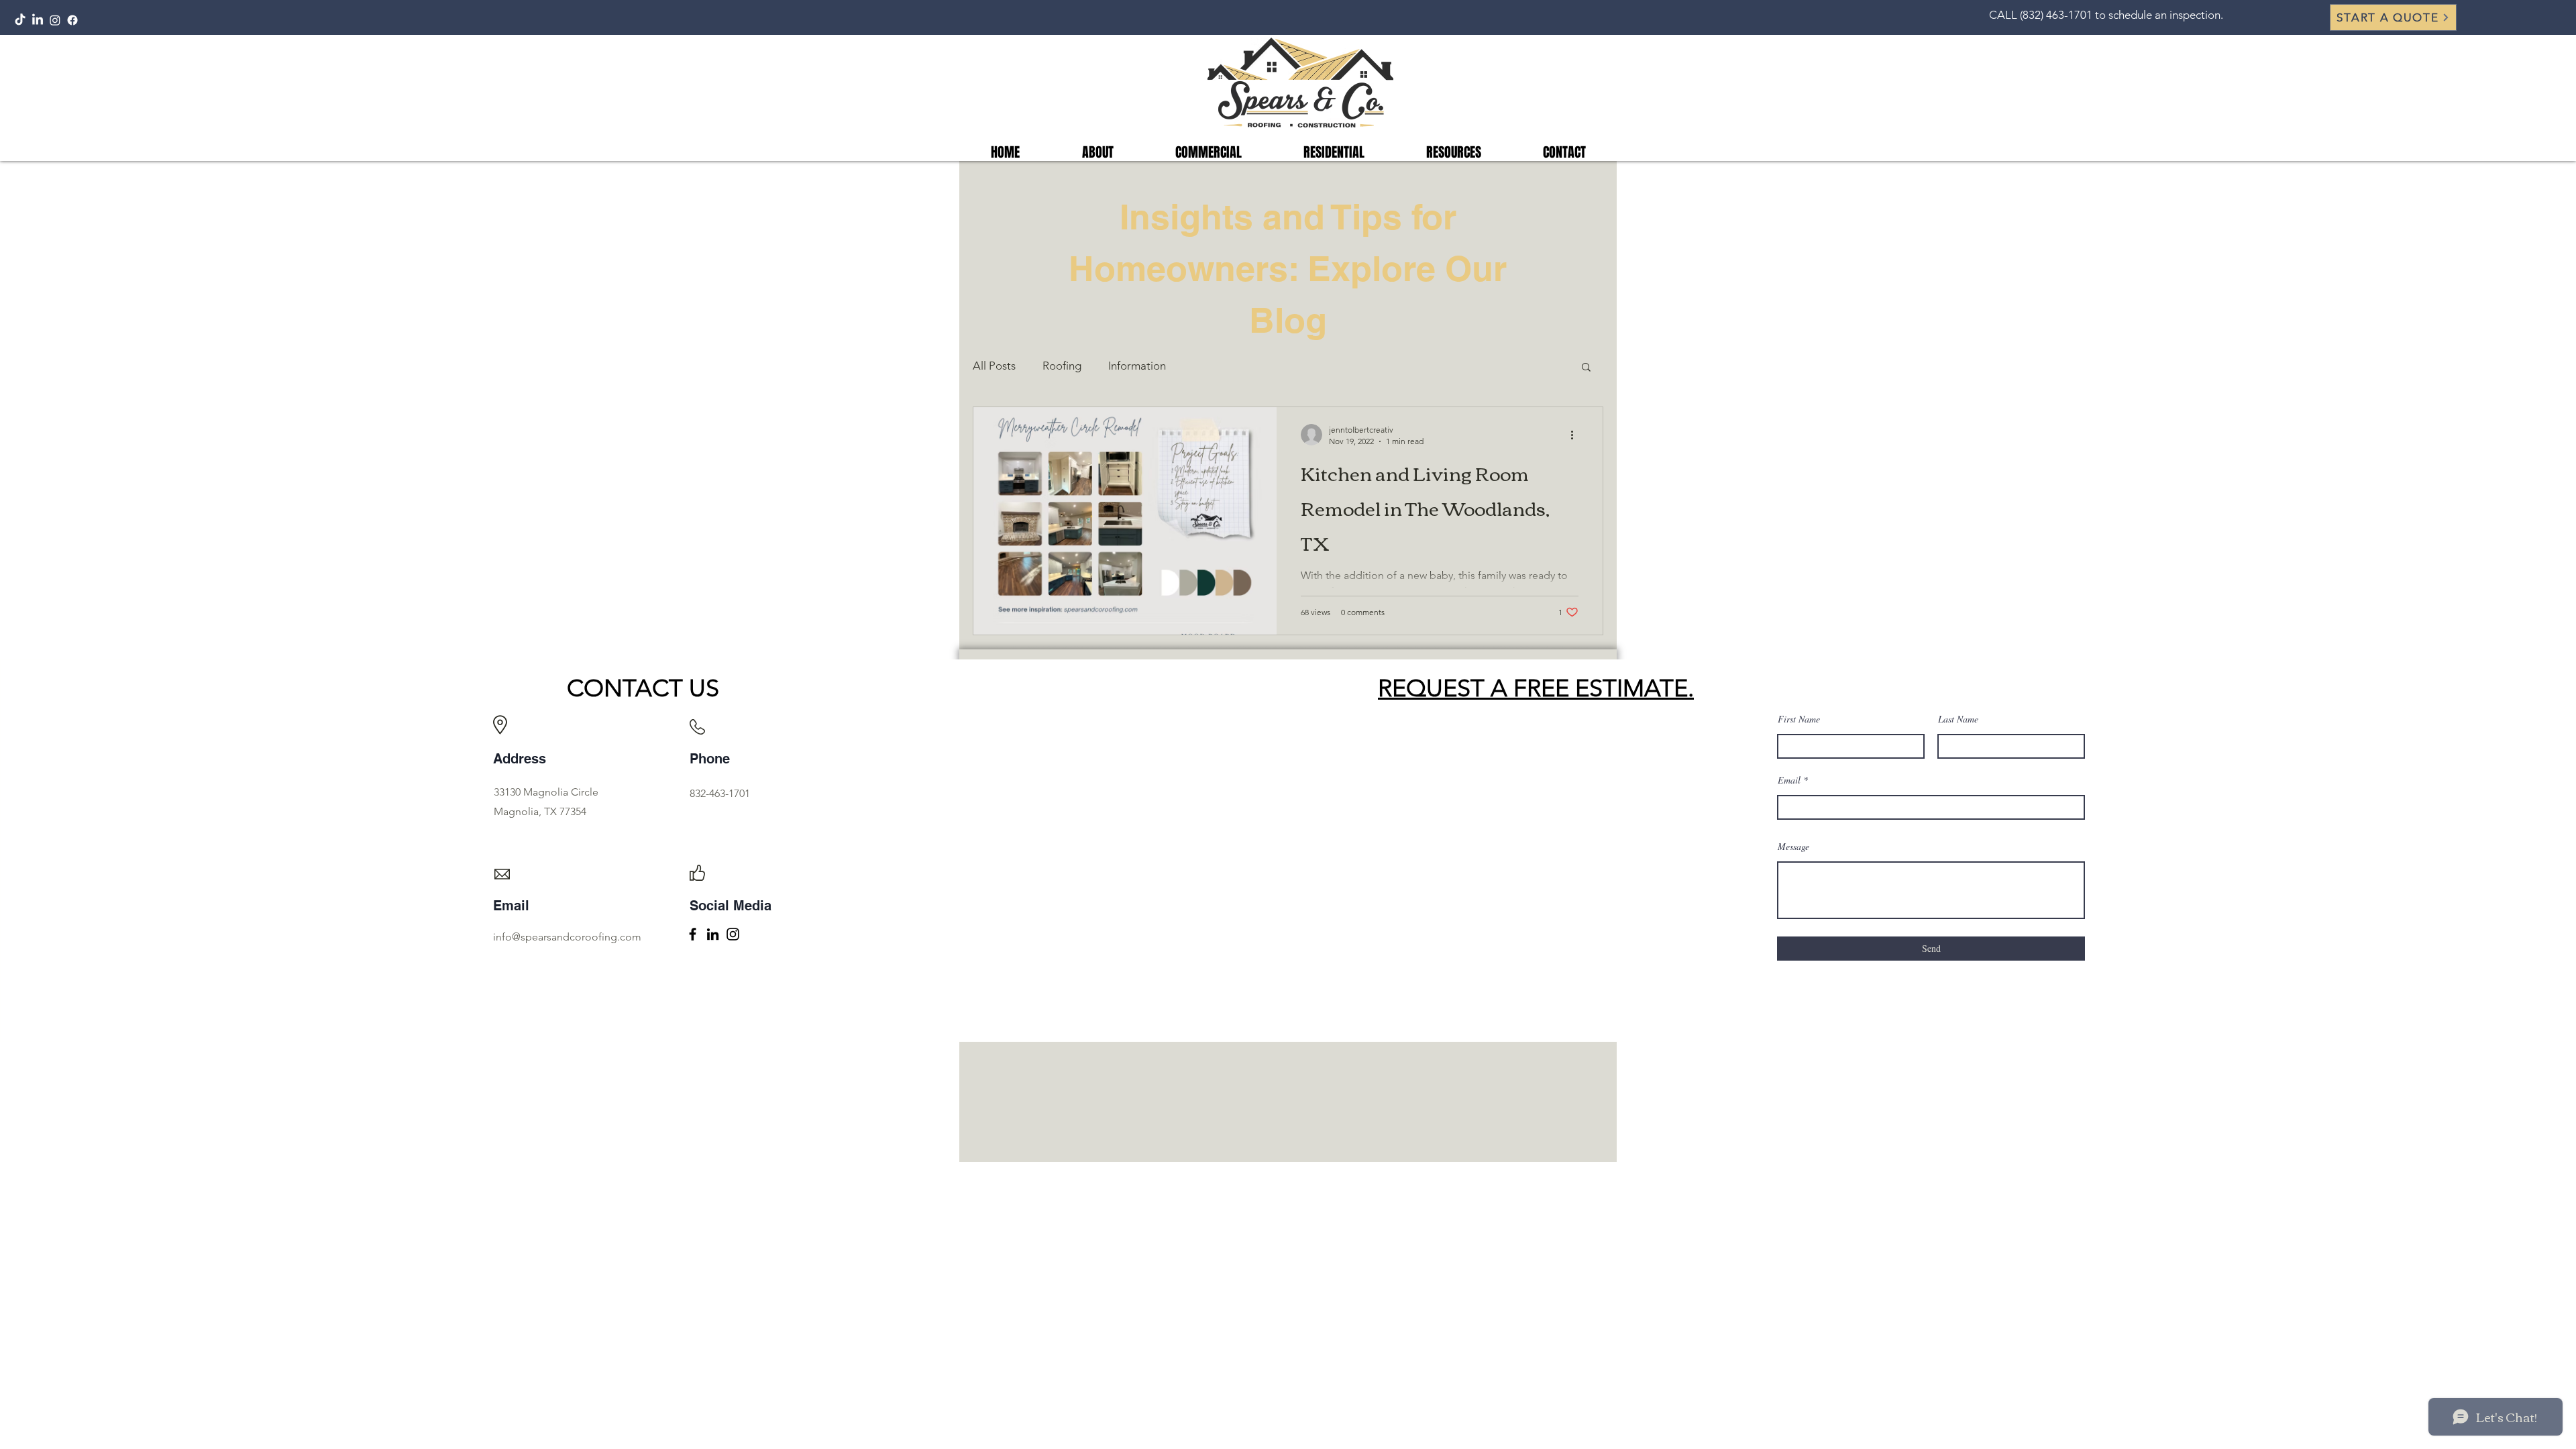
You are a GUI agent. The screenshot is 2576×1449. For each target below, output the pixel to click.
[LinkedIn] (38, 20)
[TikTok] (20, 20)
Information (1137, 366)
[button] (2393, 17)
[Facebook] (72, 20)
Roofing (1062, 366)
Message (1793, 847)
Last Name (1958, 719)
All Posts (994, 366)
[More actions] (1576, 435)
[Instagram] (55, 20)
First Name (1799, 719)
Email (1789, 780)
